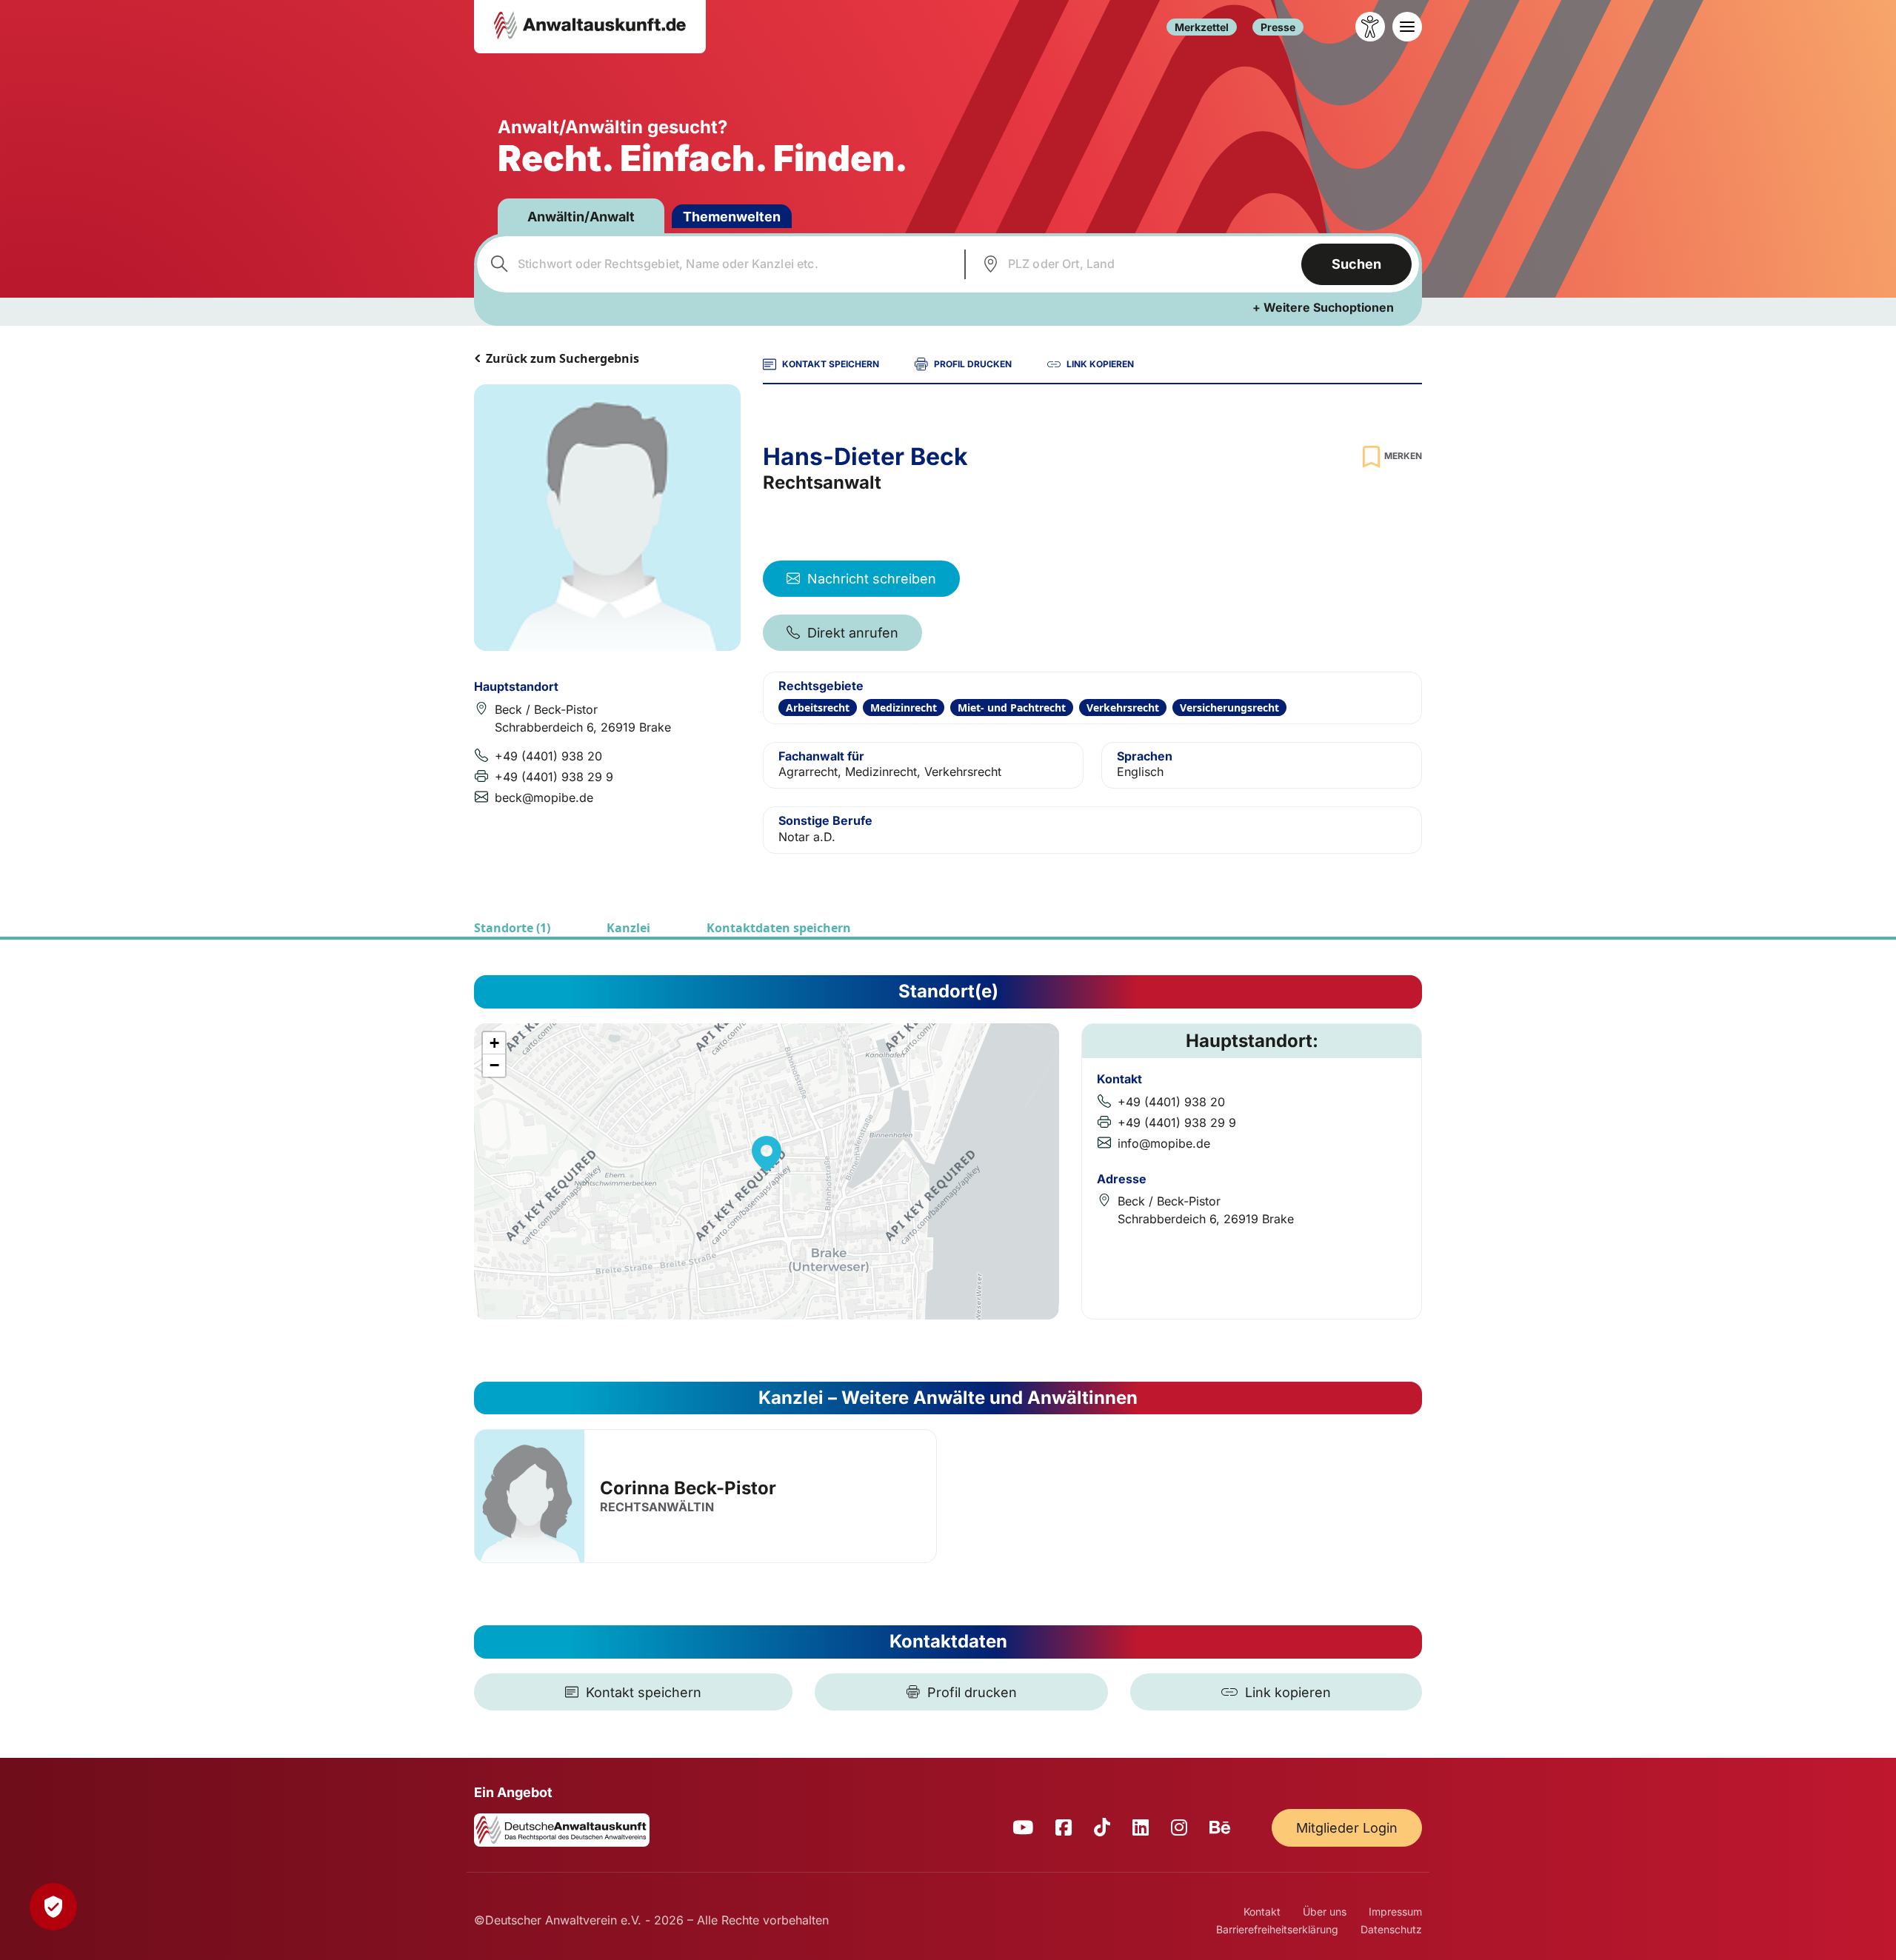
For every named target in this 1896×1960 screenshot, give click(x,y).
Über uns (1325, 1911)
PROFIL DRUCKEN (973, 364)
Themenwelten (732, 217)
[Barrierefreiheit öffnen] (1370, 27)
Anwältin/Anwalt (581, 217)
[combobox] (719, 264)
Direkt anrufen (853, 633)
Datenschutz (1391, 1929)
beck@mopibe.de (544, 797)
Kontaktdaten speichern (779, 928)
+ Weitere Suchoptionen (1323, 307)
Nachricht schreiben (872, 579)
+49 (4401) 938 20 (548, 756)
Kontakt (1262, 1911)
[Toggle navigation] (1407, 27)
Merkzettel (1202, 27)
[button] (767, 1154)
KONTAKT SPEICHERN (831, 364)
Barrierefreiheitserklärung (1277, 1929)
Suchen (1356, 264)
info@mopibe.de (1164, 1143)
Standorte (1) (512, 928)
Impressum (1395, 1911)
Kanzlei (628, 928)
